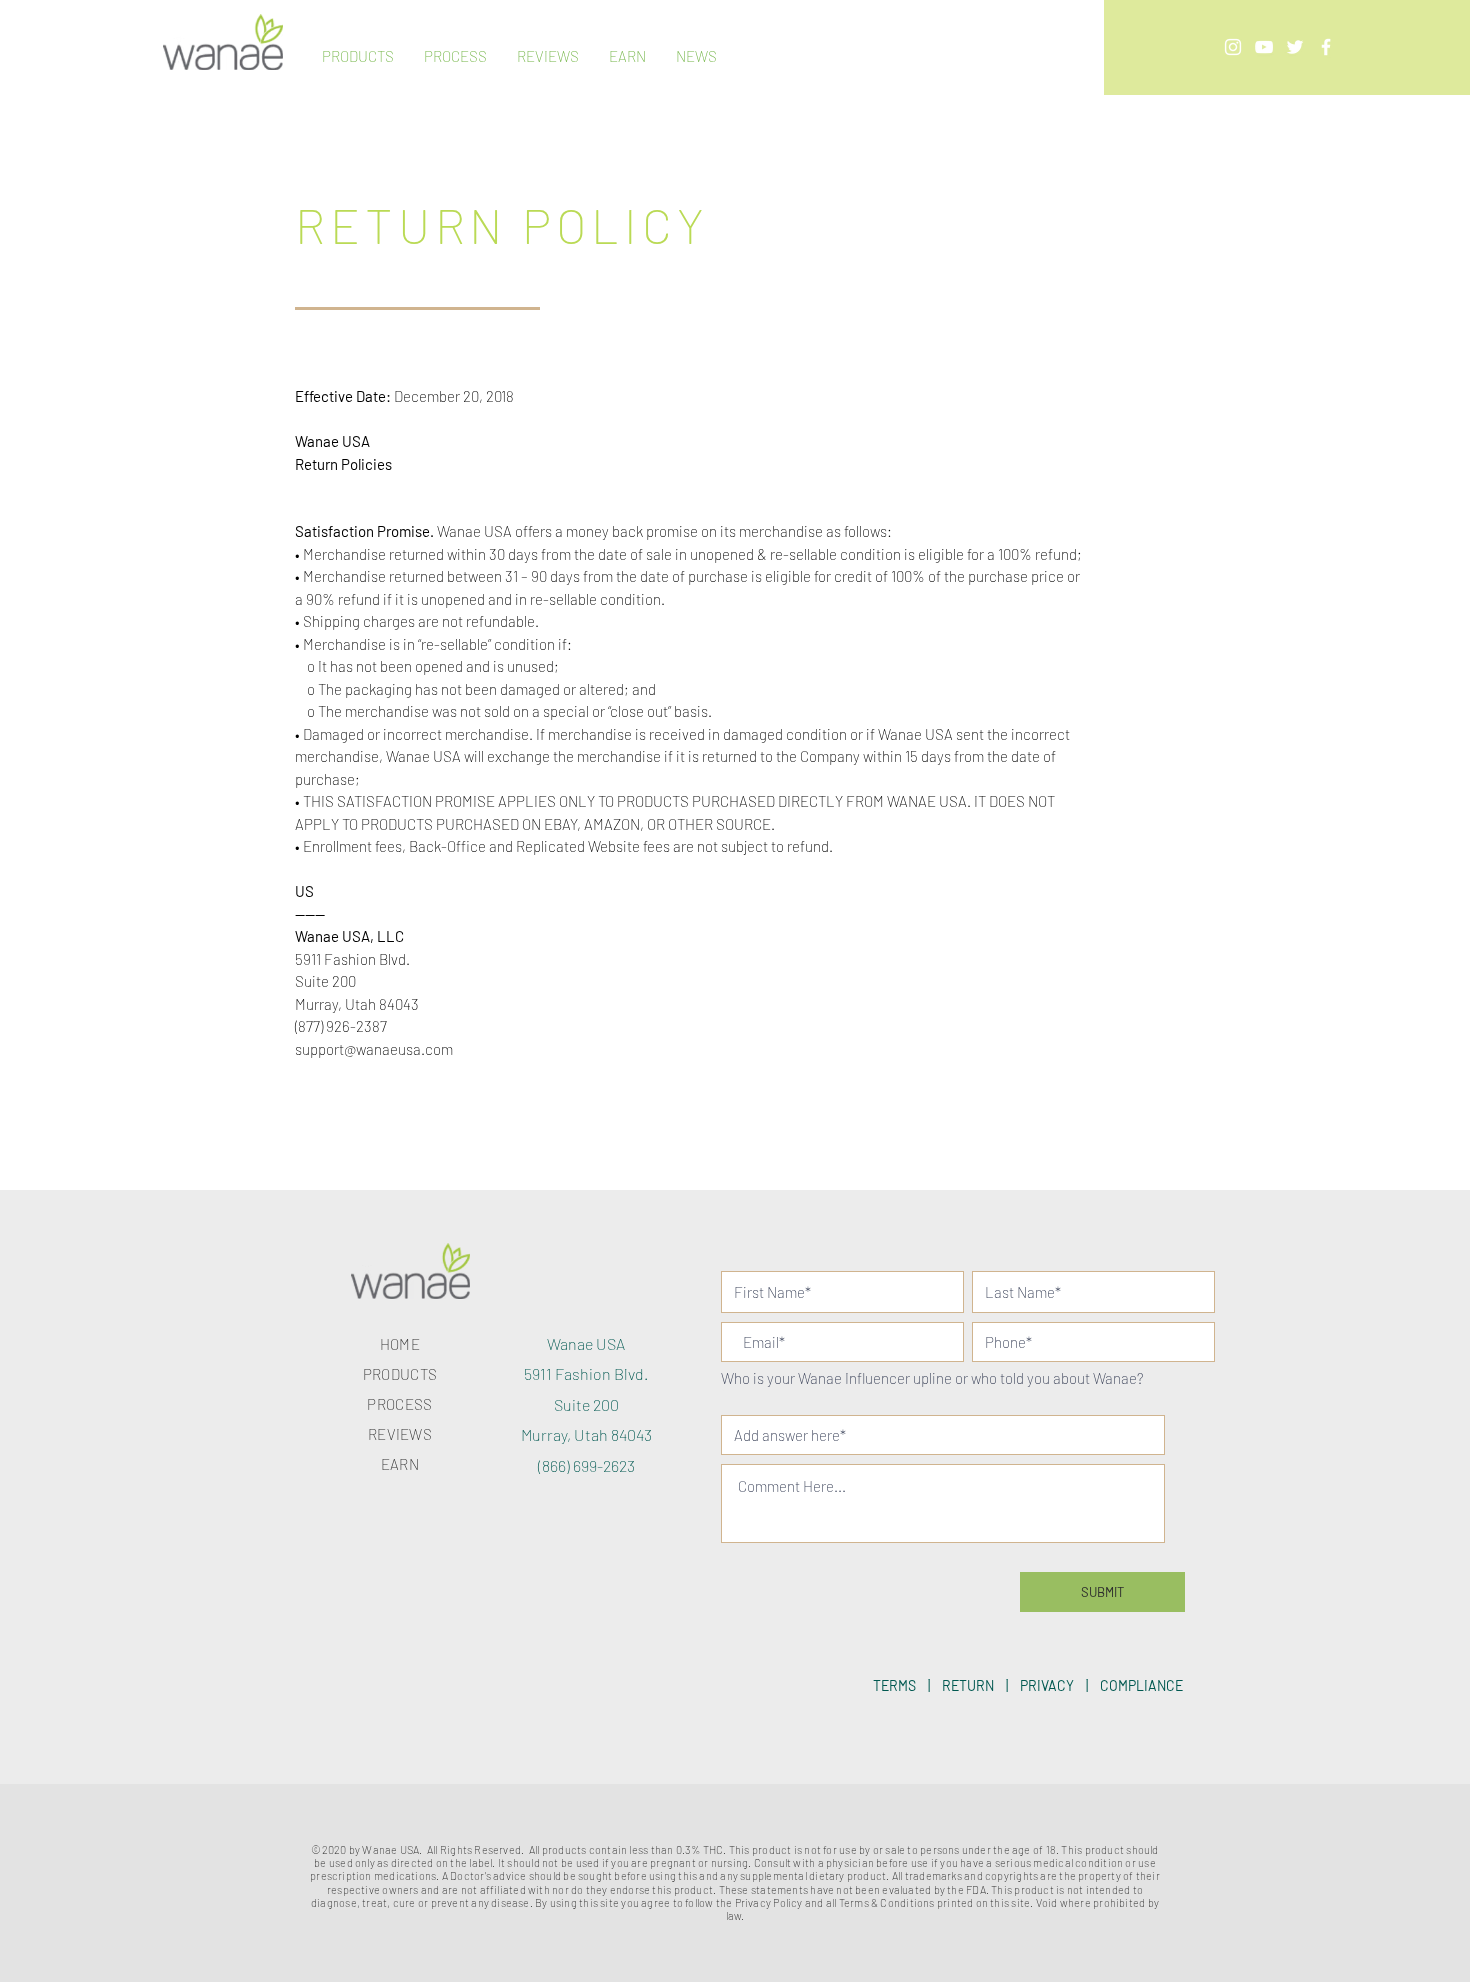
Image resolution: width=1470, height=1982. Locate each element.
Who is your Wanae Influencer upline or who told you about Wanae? (932, 1379)
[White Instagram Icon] (1233, 47)
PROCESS (399, 1404)
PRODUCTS (400, 1374)
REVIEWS (400, 1434)
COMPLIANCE (1141, 1685)
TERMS (894, 1685)
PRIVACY (1047, 1685)
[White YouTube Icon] (1264, 47)
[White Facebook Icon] (1326, 47)
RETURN (968, 1685)
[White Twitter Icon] (1295, 47)
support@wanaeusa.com (374, 1049)
